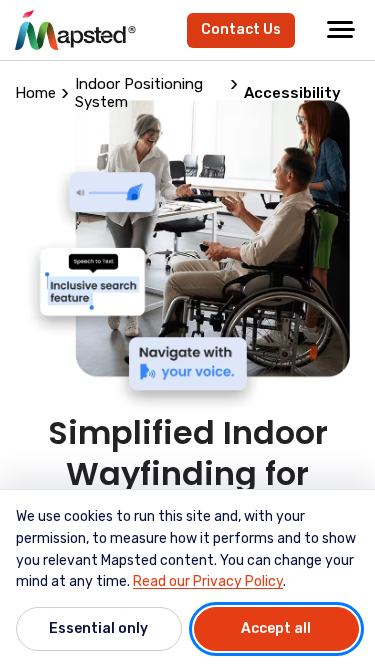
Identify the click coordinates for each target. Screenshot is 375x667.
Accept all (276, 628)
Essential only (98, 628)
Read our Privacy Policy (208, 581)
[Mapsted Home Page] (75, 30)
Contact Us (241, 29)
